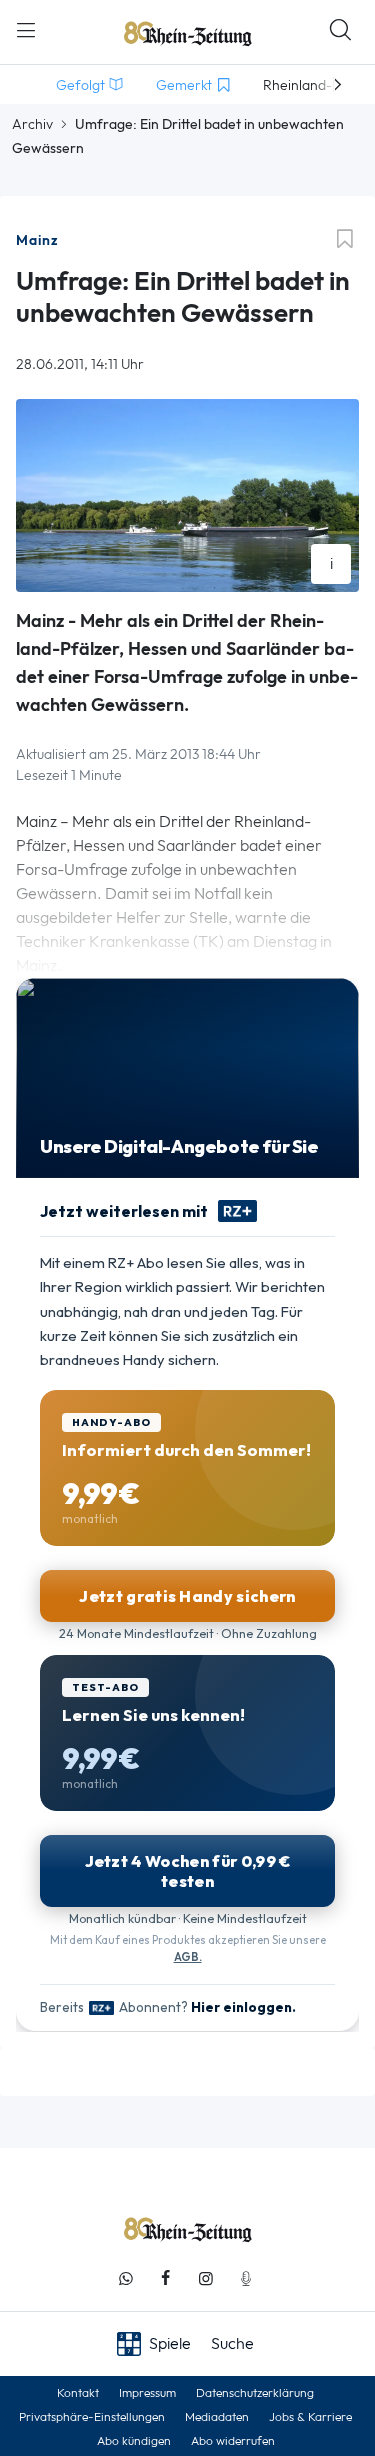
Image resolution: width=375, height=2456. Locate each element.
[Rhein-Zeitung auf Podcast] (246, 2278)
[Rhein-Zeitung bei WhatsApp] (126, 2278)
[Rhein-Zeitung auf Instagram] (206, 2278)
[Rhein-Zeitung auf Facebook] (166, 2278)
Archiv (32, 124)
